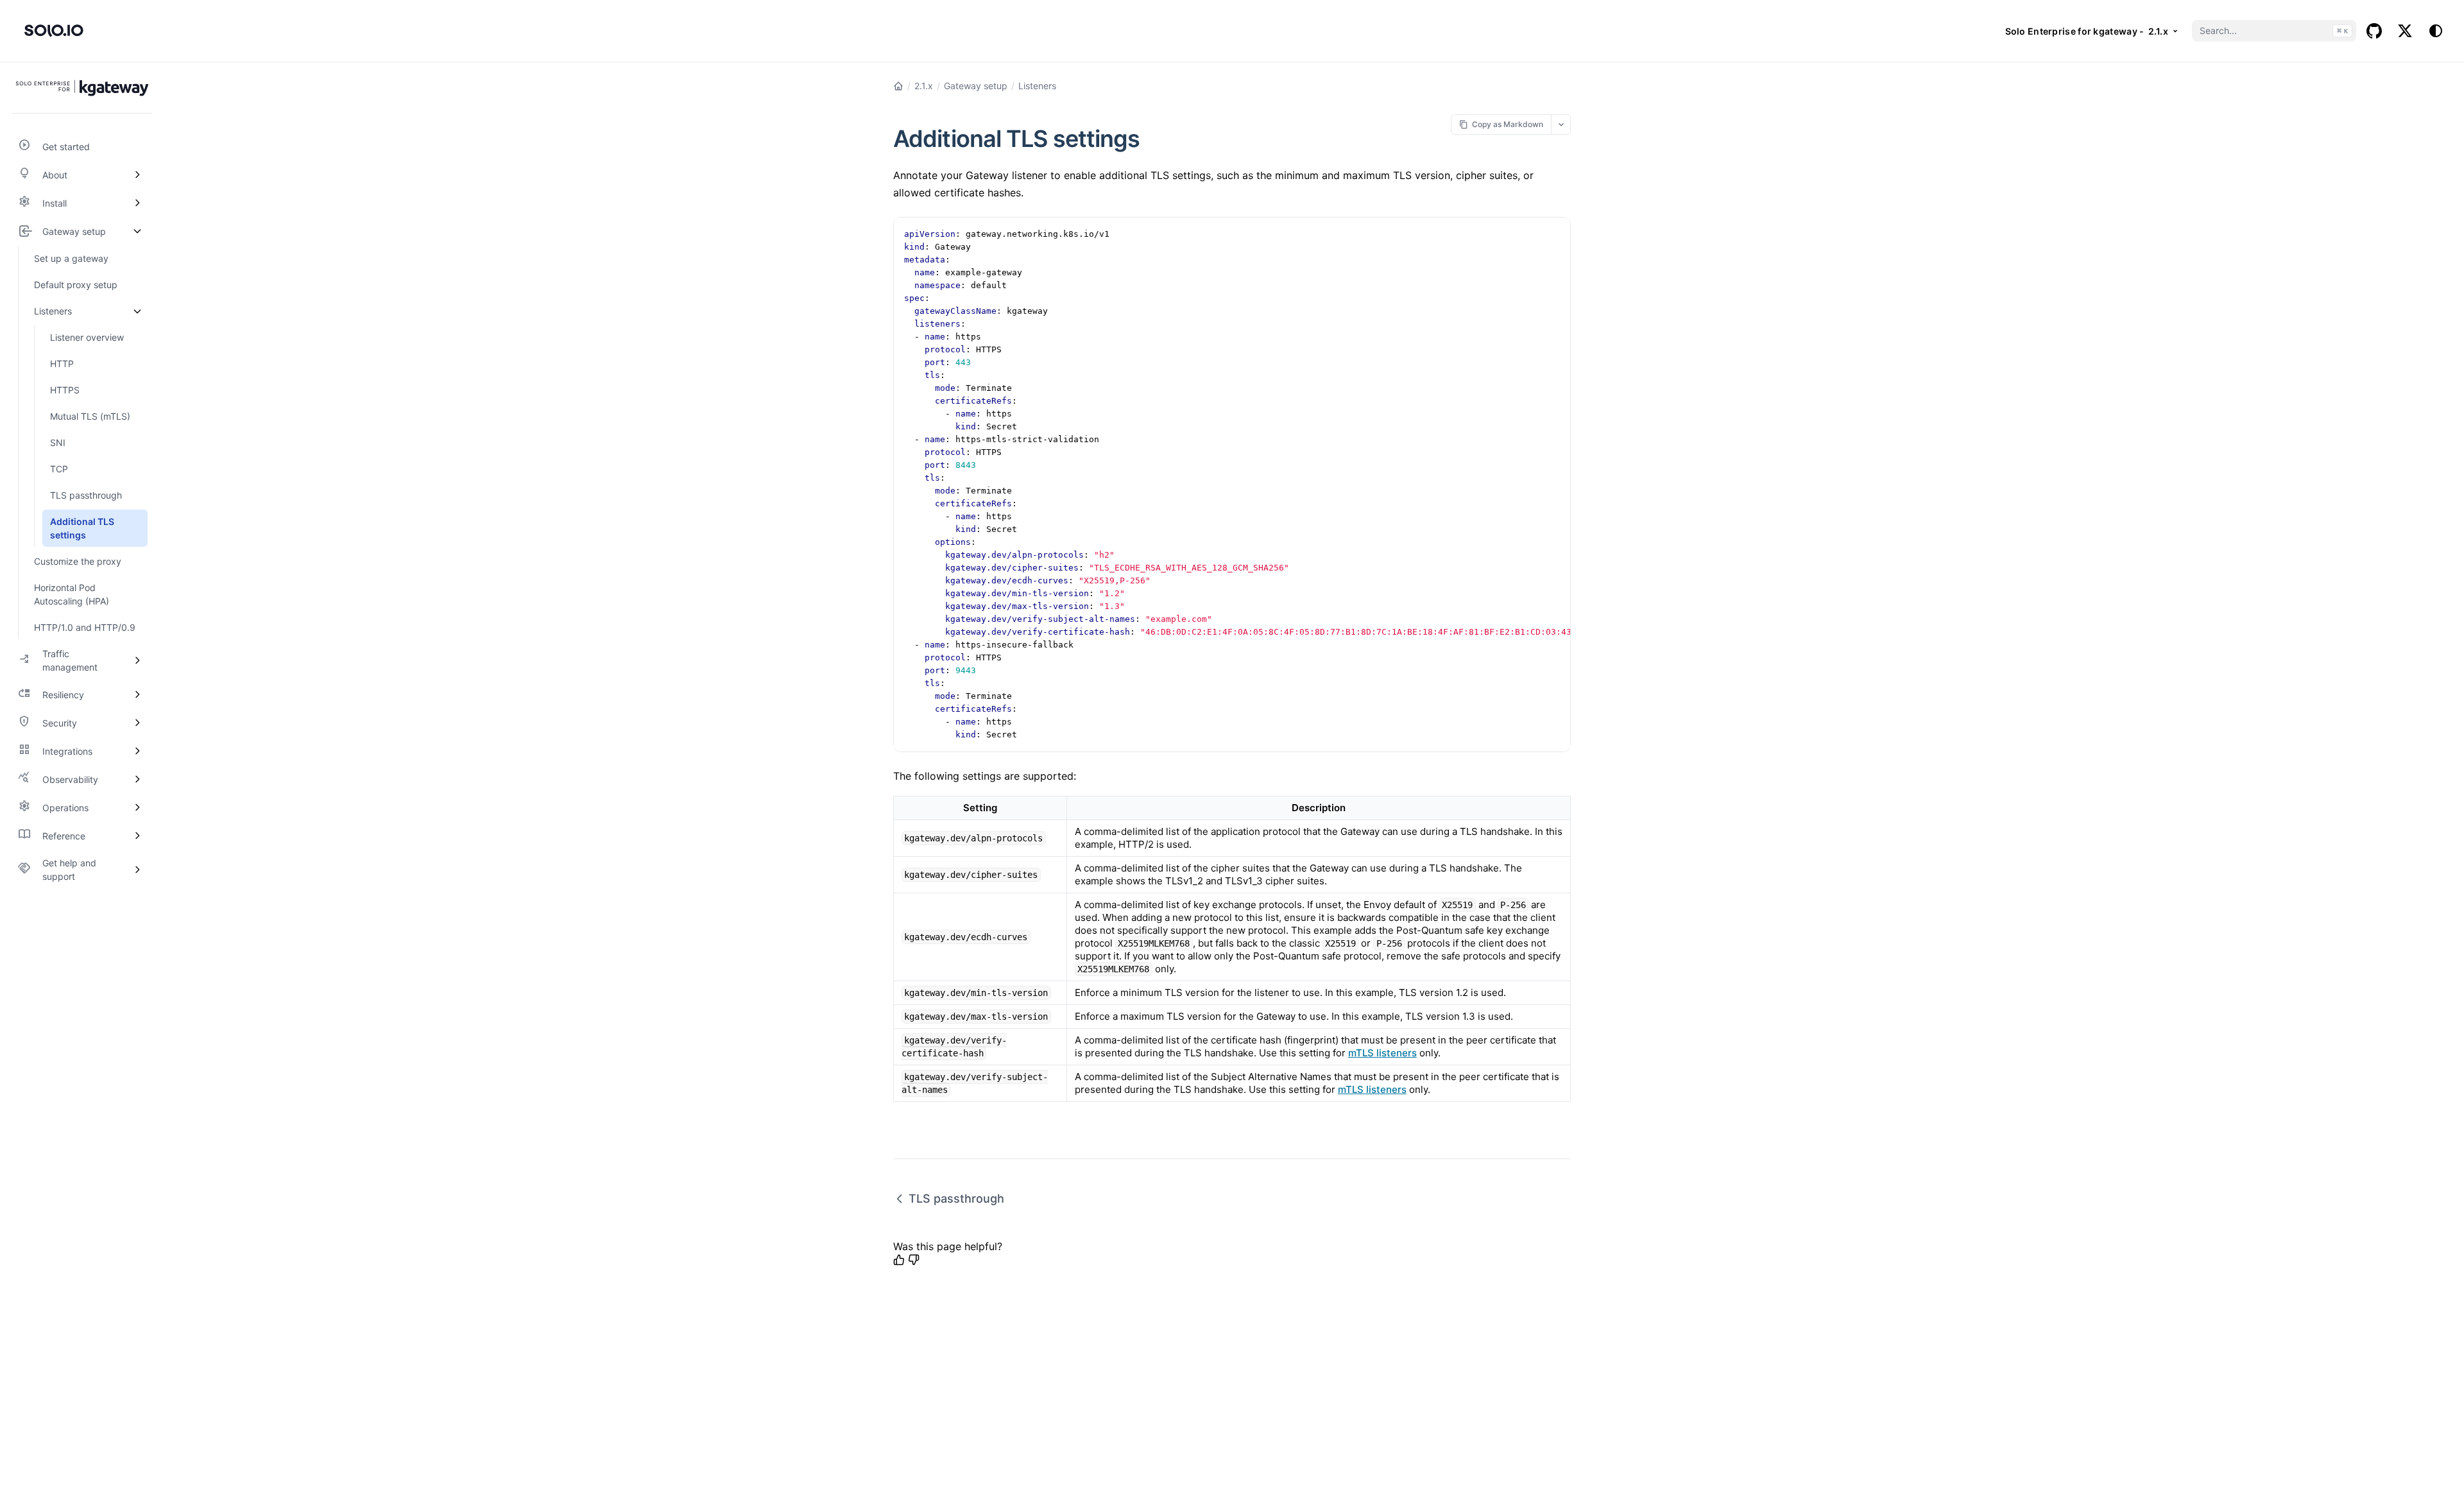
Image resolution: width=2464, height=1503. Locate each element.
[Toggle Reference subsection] (137, 836)
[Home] (898, 86)
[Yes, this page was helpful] (899, 1260)
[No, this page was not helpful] (914, 1260)
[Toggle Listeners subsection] (137, 311)
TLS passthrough (956, 1198)
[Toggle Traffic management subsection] (137, 660)
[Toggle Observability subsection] (137, 779)
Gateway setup (976, 86)
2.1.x (924, 86)
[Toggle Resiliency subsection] (137, 694)
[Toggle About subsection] (137, 175)
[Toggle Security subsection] (137, 723)
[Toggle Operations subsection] (137, 807)
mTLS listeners (1382, 1053)
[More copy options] (1561, 124)
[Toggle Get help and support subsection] (137, 870)
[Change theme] (2436, 31)
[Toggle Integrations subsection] (137, 751)
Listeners (1037, 86)
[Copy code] (1554, 234)
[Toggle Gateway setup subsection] (137, 231)
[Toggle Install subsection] (137, 203)
